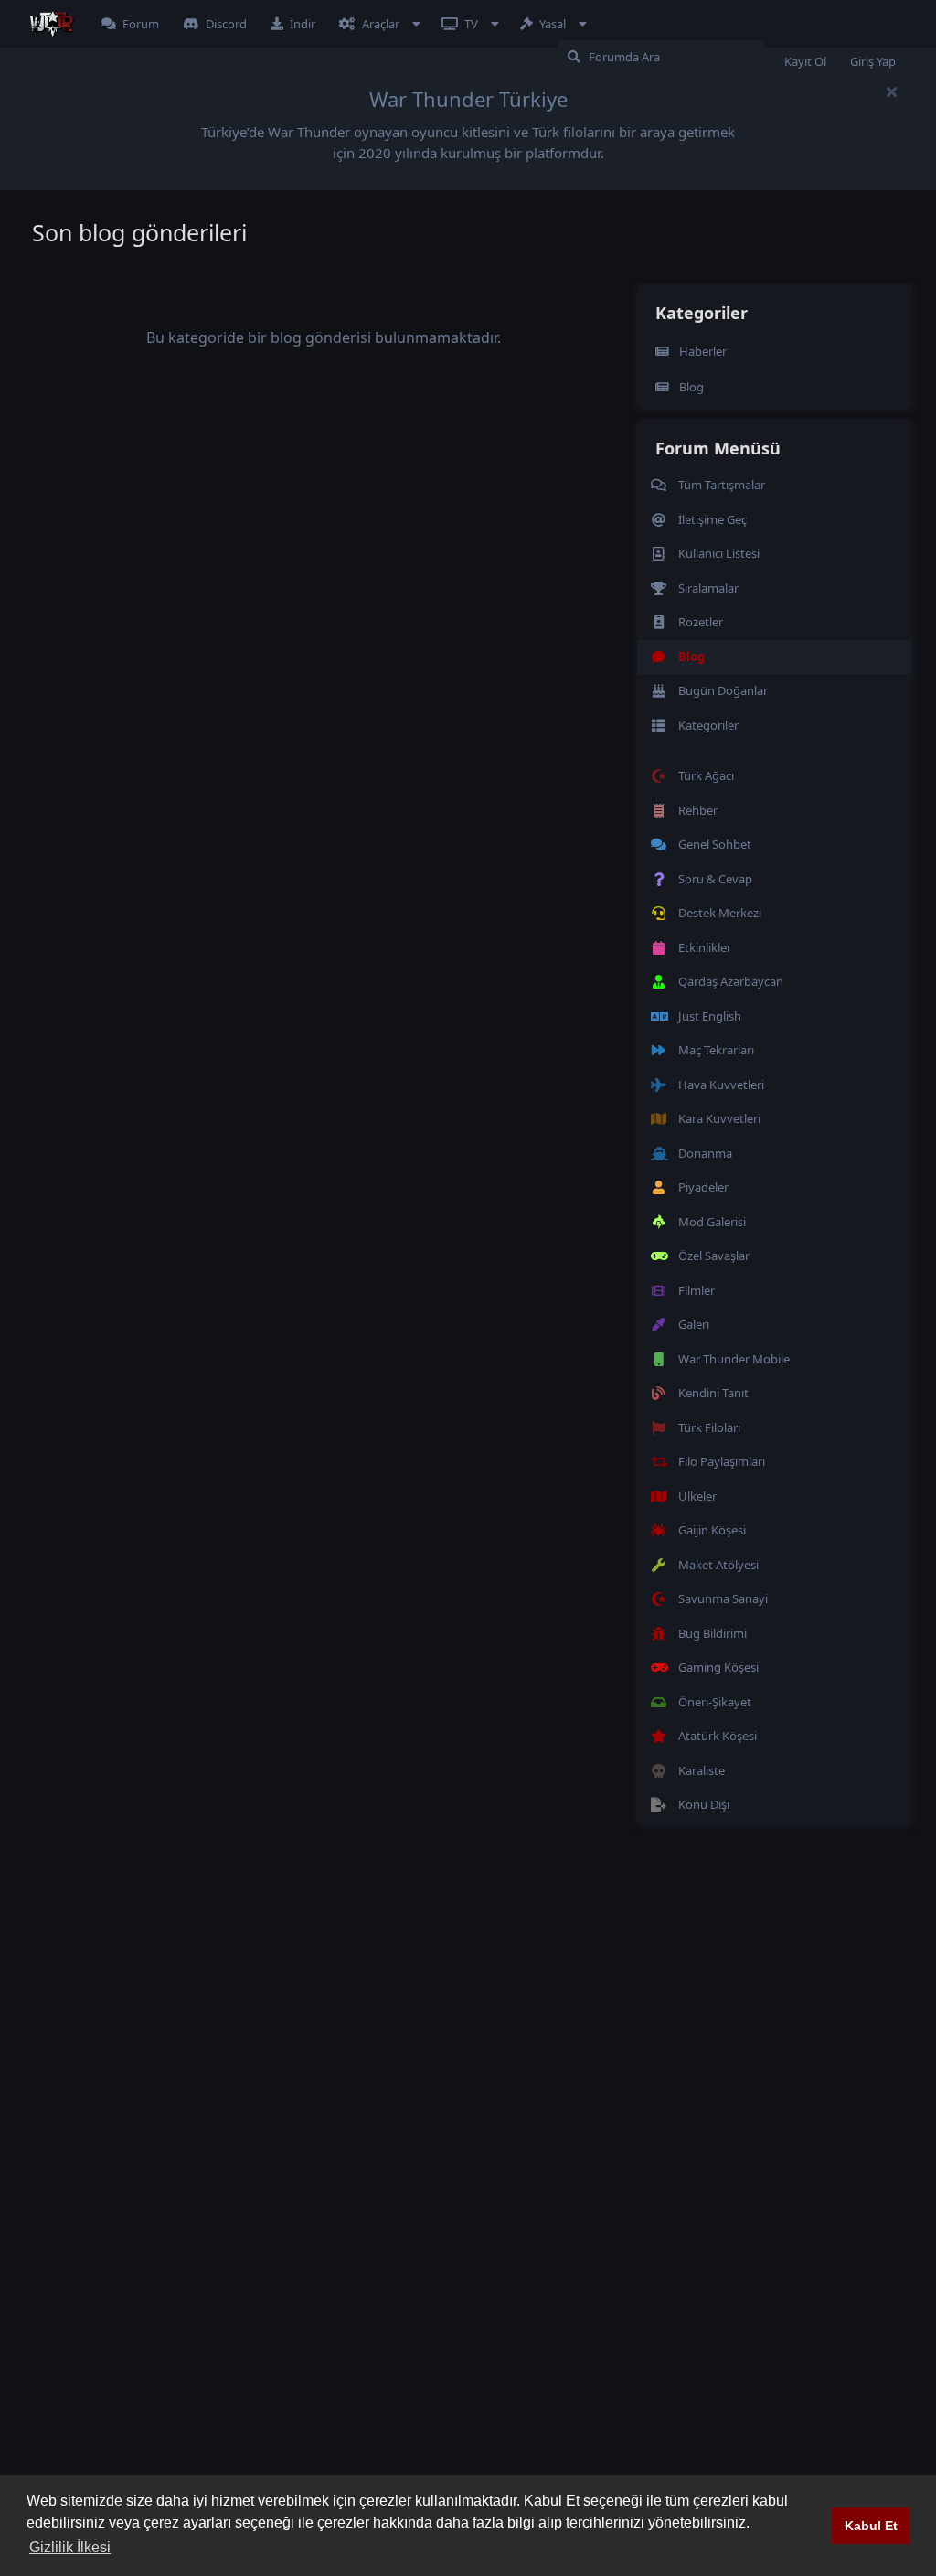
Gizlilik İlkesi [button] (70, 2547)
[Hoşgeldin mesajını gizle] (891, 91)
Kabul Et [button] (871, 2526)
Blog (691, 387)
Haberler (703, 351)
